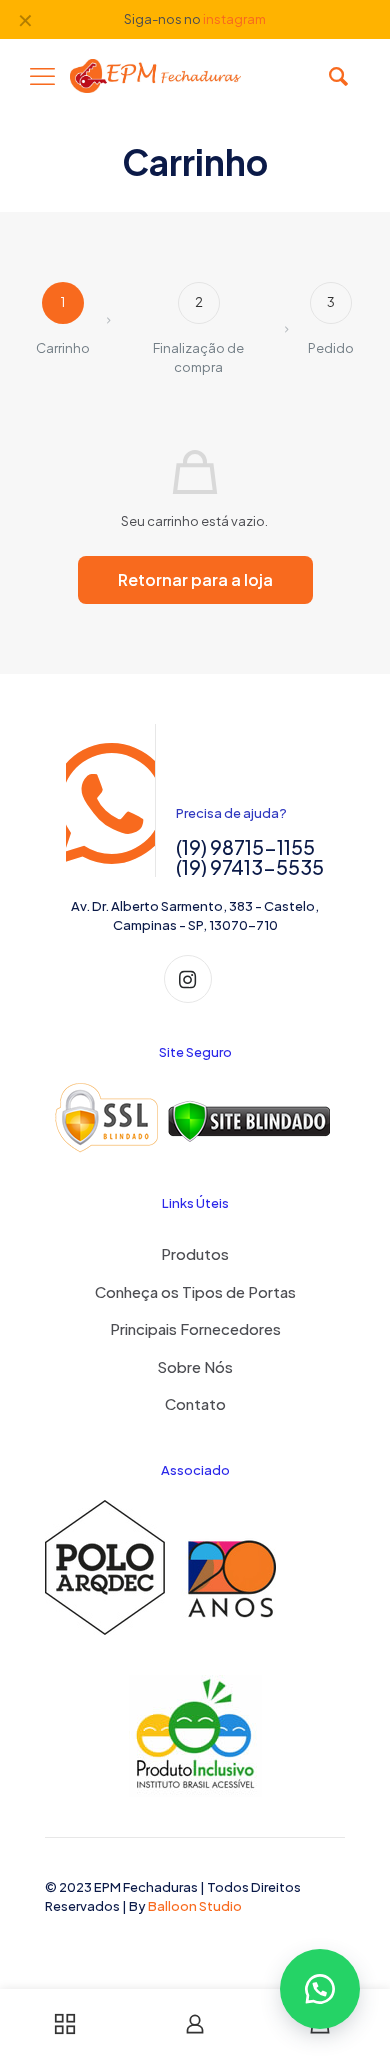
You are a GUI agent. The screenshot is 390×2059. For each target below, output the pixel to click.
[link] (195, 1118)
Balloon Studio (195, 1906)
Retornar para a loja (195, 579)
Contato (195, 1403)
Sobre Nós (195, 1366)
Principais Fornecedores (195, 1328)
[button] (320, 1989)
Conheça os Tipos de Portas (195, 1291)
